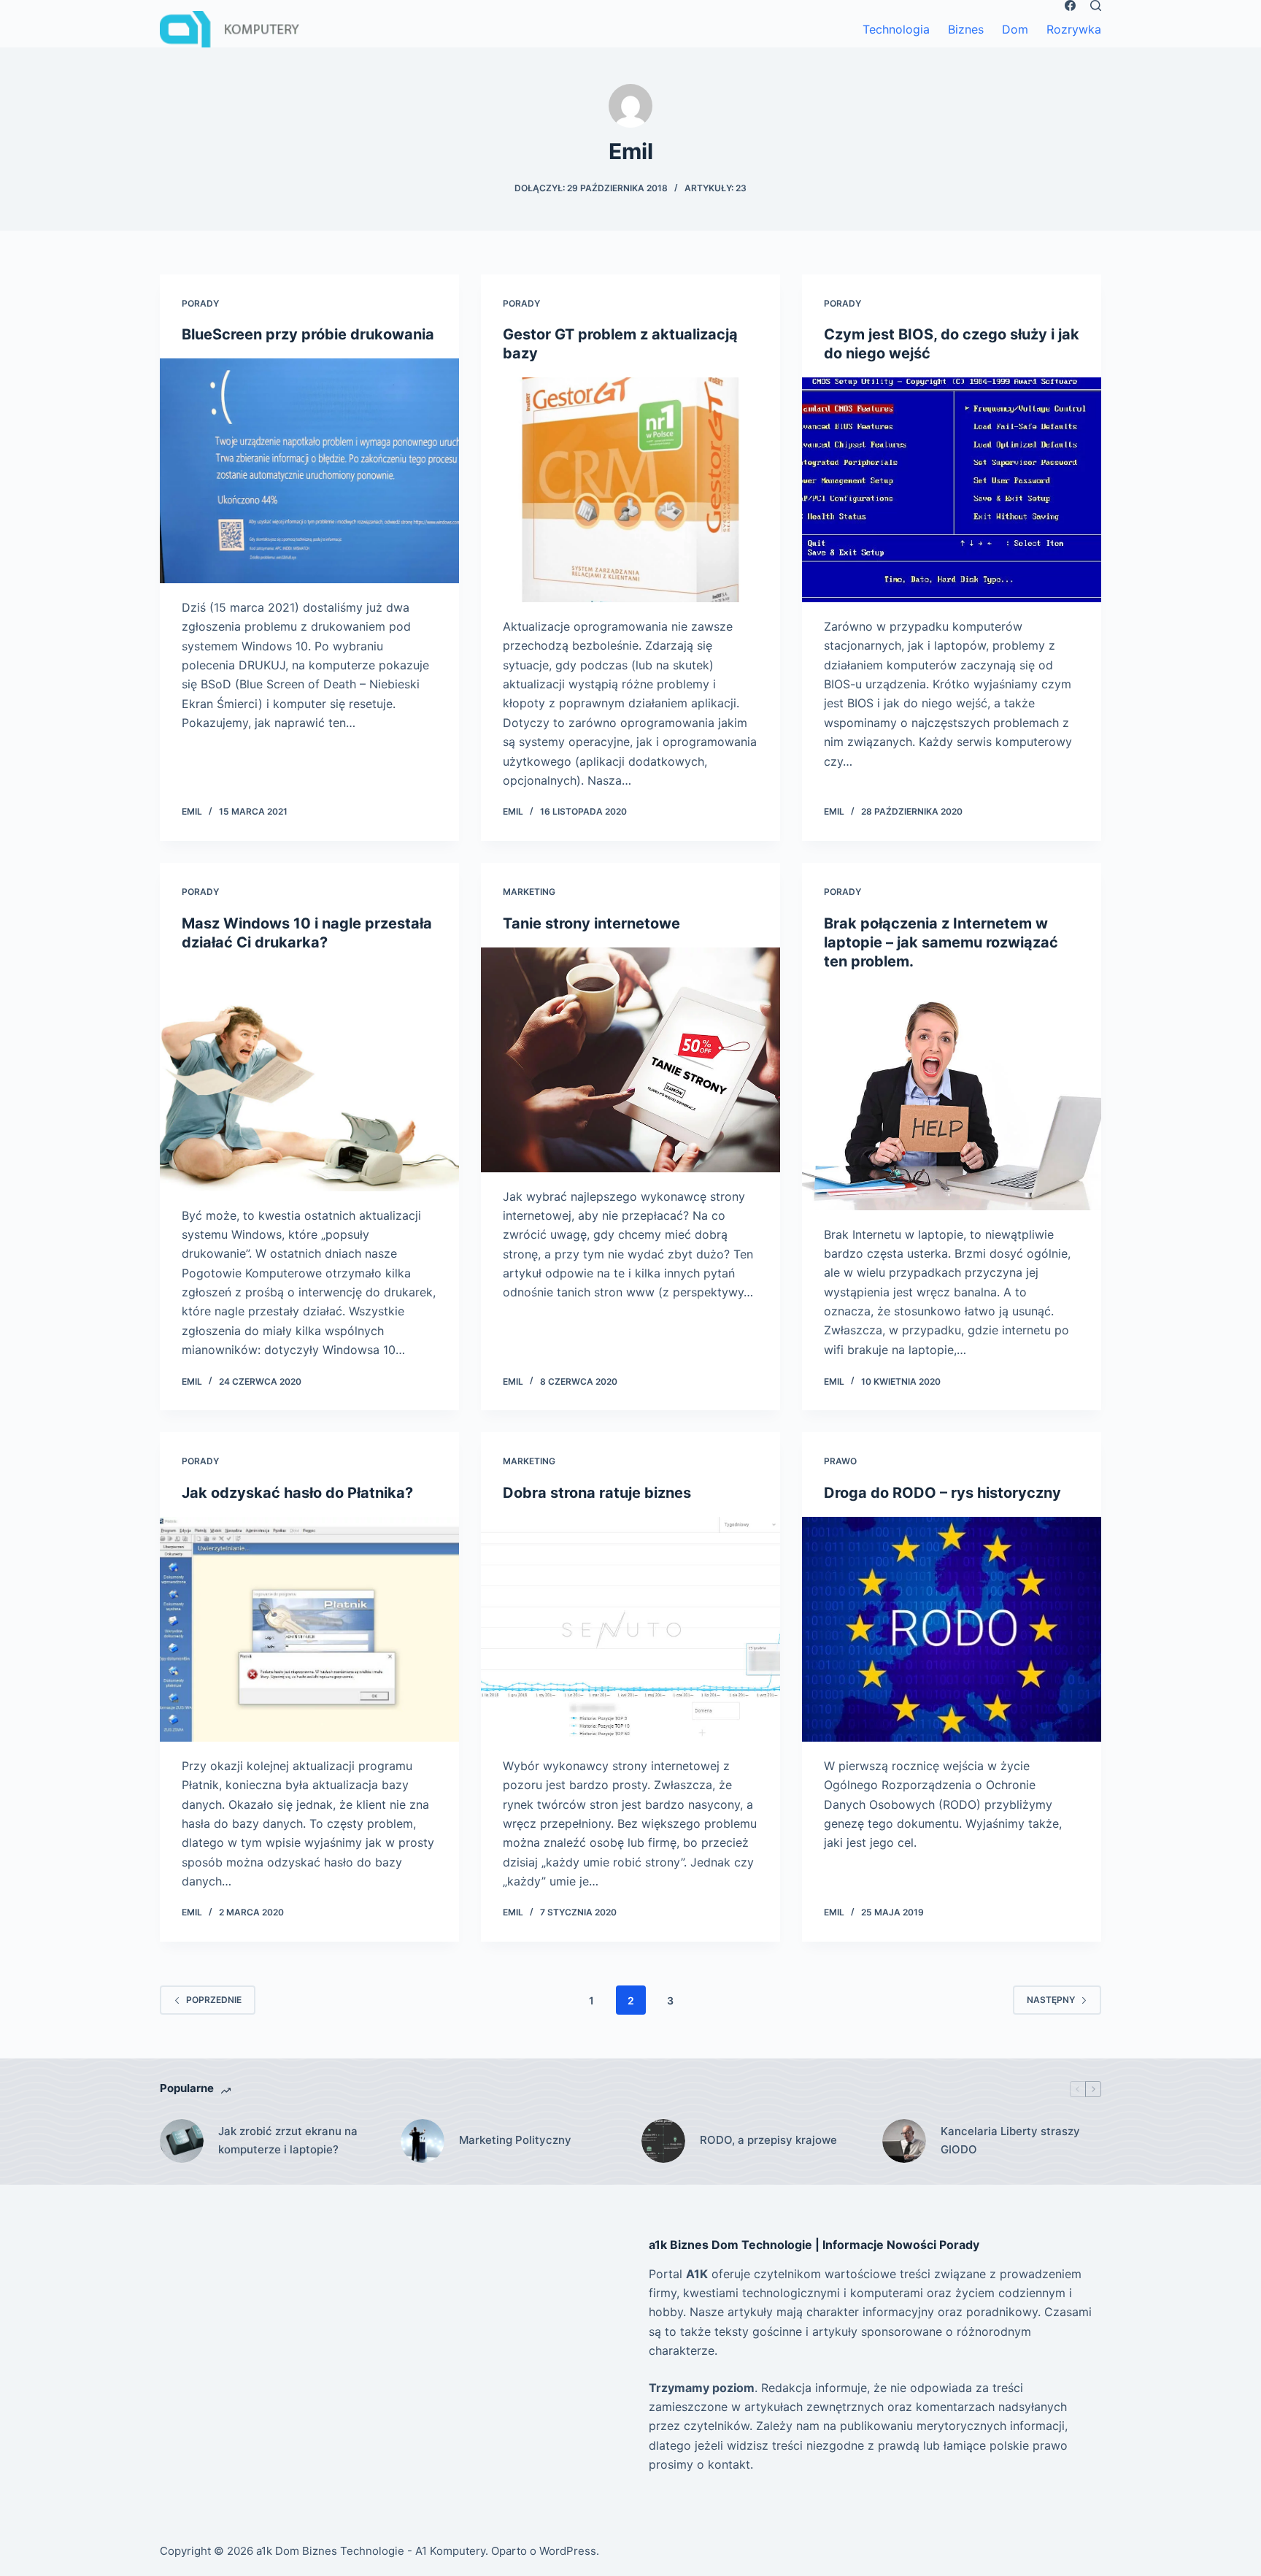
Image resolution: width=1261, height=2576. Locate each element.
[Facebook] (1070, 5)
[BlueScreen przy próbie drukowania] (309, 471)
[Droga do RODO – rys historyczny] (952, 1629)
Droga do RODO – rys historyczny (942, 1493)
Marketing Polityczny (515, 2140)
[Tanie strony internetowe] (630, 1060)
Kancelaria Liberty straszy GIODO (1010, 2140)
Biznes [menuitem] (966, 29)
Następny (1051, 2000)
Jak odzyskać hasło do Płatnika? (297, 1493)
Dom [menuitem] (1015, 29)
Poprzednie (214, 2000)
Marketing (529, 892)
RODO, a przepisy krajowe (768, 2140)
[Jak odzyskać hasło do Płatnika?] (309, 1629)
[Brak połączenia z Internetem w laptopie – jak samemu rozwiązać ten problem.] (952, 1098)
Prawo (840, 1461)
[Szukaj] (1096, 5)
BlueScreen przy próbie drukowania (308, 334)
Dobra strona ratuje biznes (597, 1493)
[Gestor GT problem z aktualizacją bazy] (630, 490)
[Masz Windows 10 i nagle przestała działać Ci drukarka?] (309, 1079)
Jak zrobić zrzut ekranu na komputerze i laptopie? (288, 2140)
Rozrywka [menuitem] (1074, 29)
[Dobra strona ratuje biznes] (630, 1629)
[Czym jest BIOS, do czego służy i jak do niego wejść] (952, 490)
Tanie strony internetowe (591, 923)
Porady (200, 303)
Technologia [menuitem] (896, 29)
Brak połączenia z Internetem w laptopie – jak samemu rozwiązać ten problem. (941, 942)
